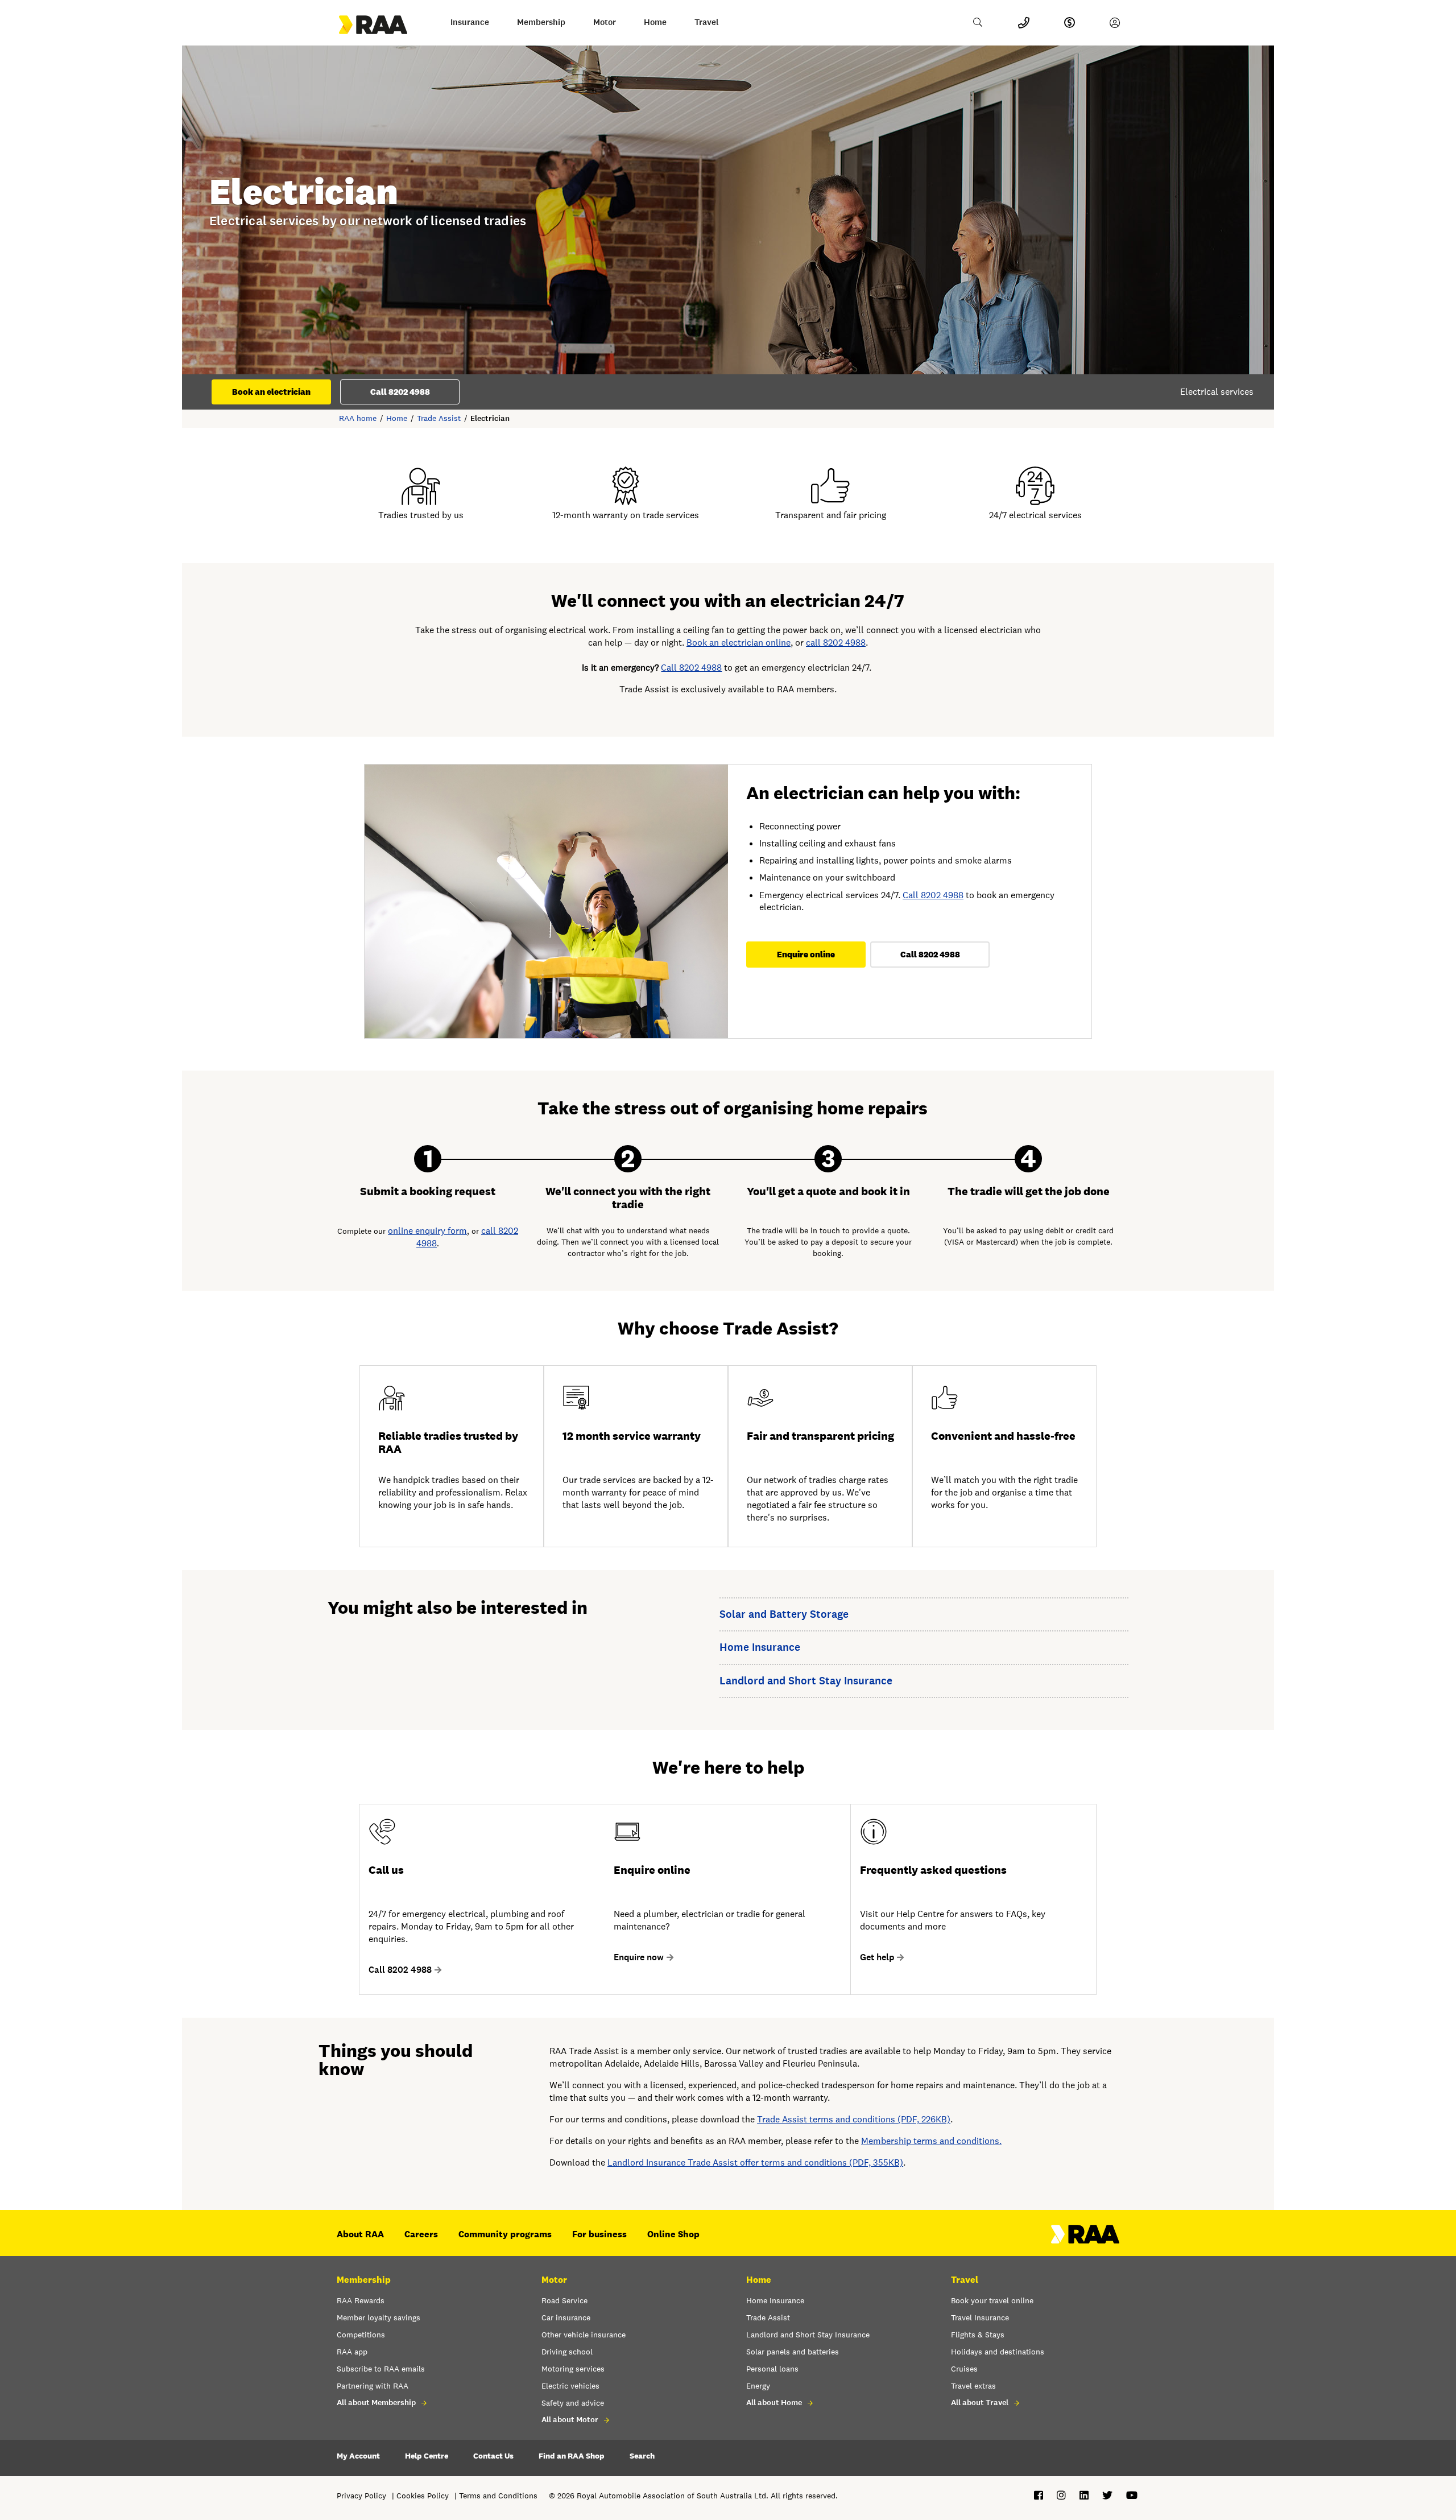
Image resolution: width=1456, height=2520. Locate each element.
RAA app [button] (352, 2352)
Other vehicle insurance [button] (584, 2335)
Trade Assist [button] (768, 2317)
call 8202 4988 (836, 643)
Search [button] (642, 2456)
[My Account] (1115, 23)
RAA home (358, 418)
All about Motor (570, 2420)
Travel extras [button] (973, 2386)
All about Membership (376, 2403)
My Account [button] (358, 2456)
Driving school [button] (567, 2352)
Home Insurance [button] (775, 2300)
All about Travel (980, 2403)
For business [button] (599, 2234)
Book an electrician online (739, 643)
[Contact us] (1024, 23)
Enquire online (806, 954)
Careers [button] (421, 2234)
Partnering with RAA (373, 2386)
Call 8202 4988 (400, 392)
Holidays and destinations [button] (998, 2352)
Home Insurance (760, 1647)
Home (397, 418)
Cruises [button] (964, 2369)
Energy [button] (758, 2386)
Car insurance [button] (566, 2317)
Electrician (490, 418)
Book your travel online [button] (992, 2300)
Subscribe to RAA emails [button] (381, 2369)
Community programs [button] (505, 2234)
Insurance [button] (470, 22)
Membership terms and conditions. (931, 2141)
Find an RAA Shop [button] (572, 2456)
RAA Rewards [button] (361, 2300)
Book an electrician (271, 392)
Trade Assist (439, 418)
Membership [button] (541, 22)
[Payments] (1069, 23)
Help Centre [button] (427, 2456)
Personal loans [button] (772, 2369)
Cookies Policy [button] (423, 2496)
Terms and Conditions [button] (498, 2496)
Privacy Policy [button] (361, 2496)
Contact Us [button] (493, 2456)
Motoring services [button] (573, 2369)
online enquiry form (427, 1231)
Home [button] (655, 22)
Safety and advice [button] (573, 2403)
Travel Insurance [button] (980, 2317)
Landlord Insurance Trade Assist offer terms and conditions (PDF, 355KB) (755, 2162)
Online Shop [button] (673, 2234)
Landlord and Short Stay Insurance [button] (808, 2335)
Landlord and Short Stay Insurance (806, 1681)
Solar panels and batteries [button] (793, 2352)
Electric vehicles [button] (570, 2386)
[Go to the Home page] (383, 25)
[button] (978, 23)
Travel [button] (707, 22)
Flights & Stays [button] (978, 2335)
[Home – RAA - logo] (1085, 2241)
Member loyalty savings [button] (379, 2317)
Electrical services (1217, 392)
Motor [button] (605, 22)
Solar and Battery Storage (784, 1614)
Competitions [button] (361, 2335)
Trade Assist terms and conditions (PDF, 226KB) (854, 2119)
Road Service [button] (564, 2300)
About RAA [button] (360, 2234)
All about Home (774, 2403)
